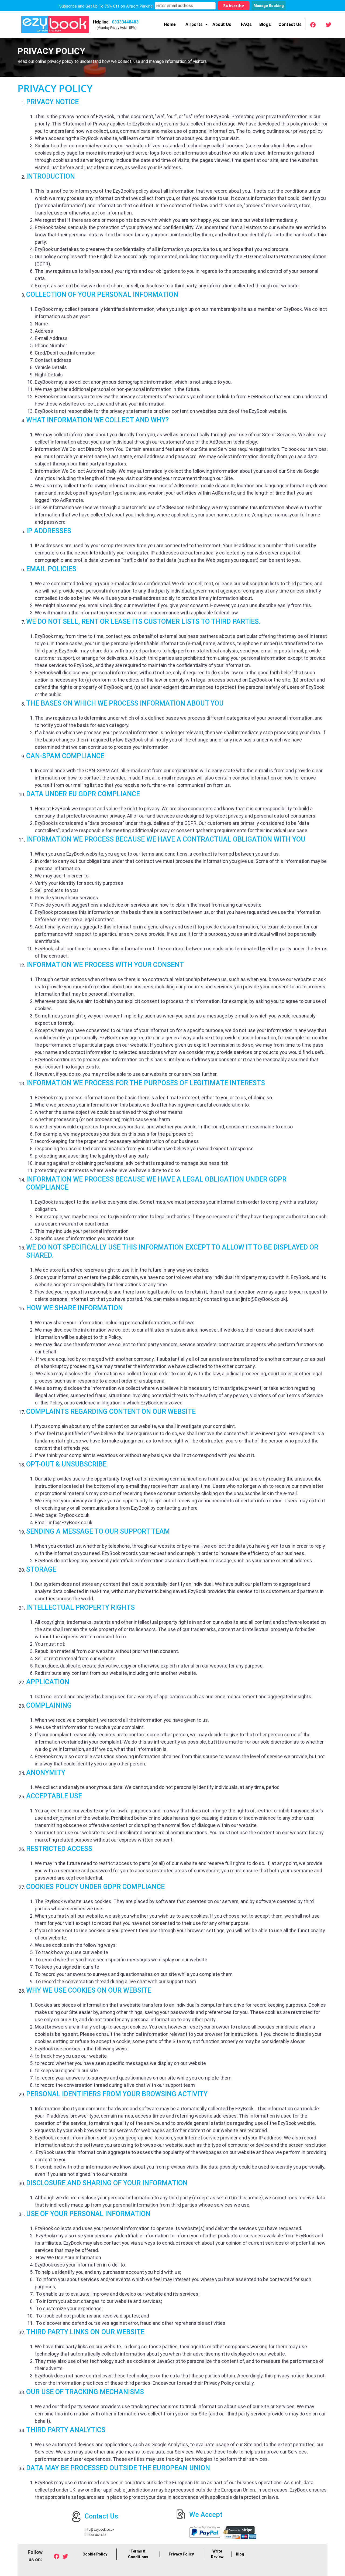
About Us (222, 24)
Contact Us (290, 24)
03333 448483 (95, 2535)
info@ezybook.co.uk (99, 2530)
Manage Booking (269, 6)
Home (170, 24)
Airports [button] (194, 24)
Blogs (265, 24)
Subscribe (234, 6)
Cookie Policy (95, 2554)
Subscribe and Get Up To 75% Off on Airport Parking (106, 6)
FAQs (246, 24)
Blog (240, 2554)
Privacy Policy (181, 2554)
